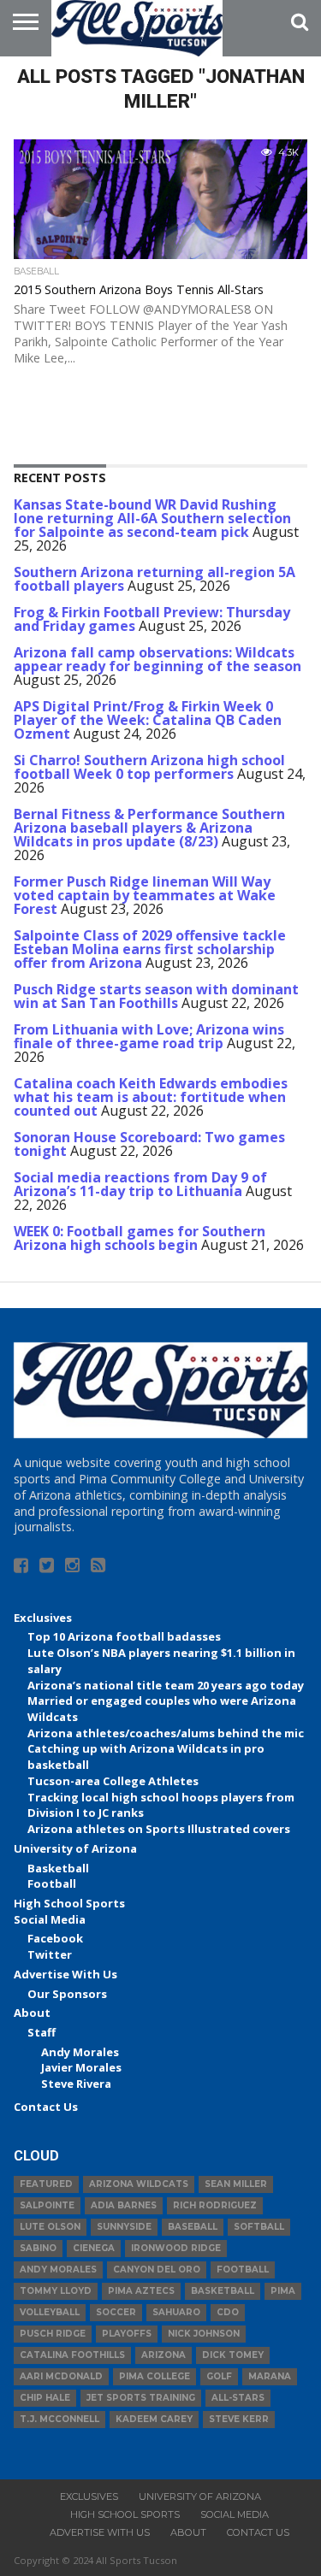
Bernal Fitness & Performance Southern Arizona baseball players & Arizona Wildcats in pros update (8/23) (149, 828)
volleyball (50, 2312)
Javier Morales (81, 2067)
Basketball (58, 1868)
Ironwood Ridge (176, 2248)
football (243, 2269)
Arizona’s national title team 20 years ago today (166, 1685)
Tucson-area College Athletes (113, 1781)
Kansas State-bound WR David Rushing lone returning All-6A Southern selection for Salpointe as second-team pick (152, 518)
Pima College (155, 2376)
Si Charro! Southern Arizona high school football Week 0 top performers (149, 767)
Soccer (116, 2312)
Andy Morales (80, 2052)
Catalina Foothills (72, 2355)
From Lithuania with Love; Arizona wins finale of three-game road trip (149, 1036)
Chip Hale (45, 2398)
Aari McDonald (61, 2376)
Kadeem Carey (154, 2419)
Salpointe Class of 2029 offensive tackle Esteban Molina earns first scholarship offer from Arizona (150, 949)
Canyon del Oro (157, 2269)
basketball (223, 2291)
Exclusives (43, 1618)
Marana (270, 2376)
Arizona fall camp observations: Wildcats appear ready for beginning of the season (158, 659)
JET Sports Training (141, 2398)
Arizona (163, 2355)
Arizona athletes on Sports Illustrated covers (159, 1829)
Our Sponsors (67, 1994)
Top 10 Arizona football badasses (124, 1636)
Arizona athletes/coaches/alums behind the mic (166, 1733)
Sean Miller (236, 2184)
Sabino (38, 2248)
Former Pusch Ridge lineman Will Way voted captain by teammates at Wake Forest (145, 895)
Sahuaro (176, 2312)
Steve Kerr (239, 2419)
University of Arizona (75, 1848)
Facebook (55, 1938)
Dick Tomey (233, 2355)
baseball (193, 2227)
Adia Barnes (124, 2205)
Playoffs (127, 2334)
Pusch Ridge (53, 2334)
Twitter (50, 1954)
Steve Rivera (76, 2084)
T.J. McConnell (59, 2419)
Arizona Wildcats (139, 2184)
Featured (46, 2184)
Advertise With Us (65, 1974)
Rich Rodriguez (215, 2205)
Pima (283, 2291)
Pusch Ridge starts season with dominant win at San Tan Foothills (156, 996)
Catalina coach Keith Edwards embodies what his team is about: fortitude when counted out (151, 1097)
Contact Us (46, 2107)
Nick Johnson (204, 2334)
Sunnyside (124, 2227)
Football (52, 1883)
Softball (259, 2227)
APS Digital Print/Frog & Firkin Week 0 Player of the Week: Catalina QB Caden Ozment (148, 720)
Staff (42, 2032)
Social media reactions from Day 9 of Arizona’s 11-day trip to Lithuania (140, 1184)
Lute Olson (50, 2227)
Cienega (94, 2248)
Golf (219, 2376)
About (32, 2013)
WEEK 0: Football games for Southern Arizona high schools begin (140, 1238)
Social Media (50, 1919)
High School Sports (69, 1903)
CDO (228, 2312)
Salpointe (47, 2205)
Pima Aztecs (141, 2291)
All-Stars (238, 2398)
